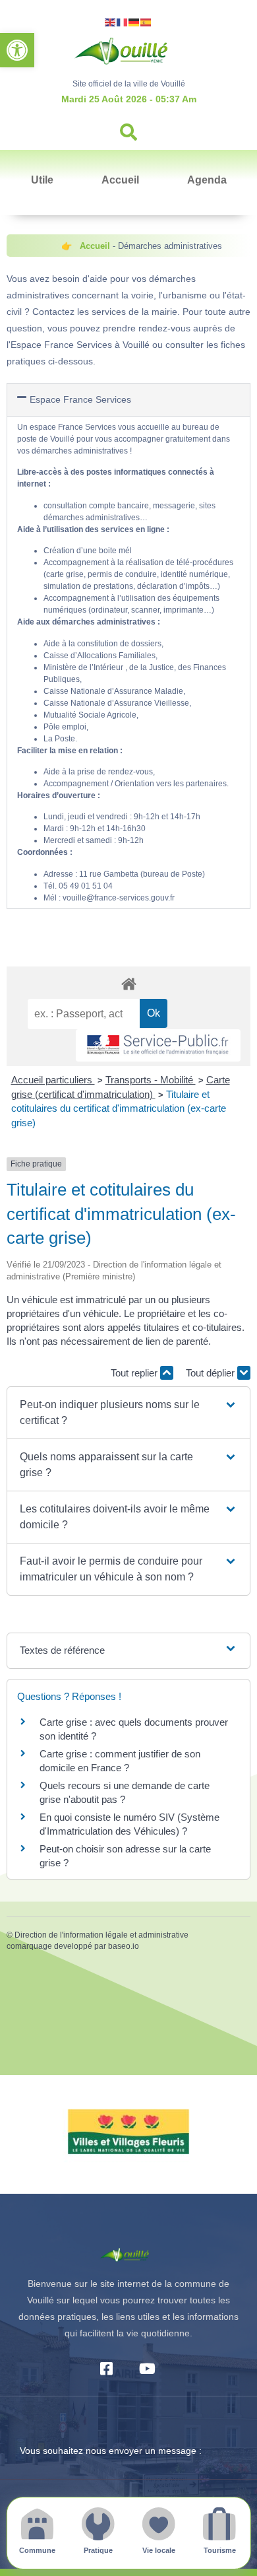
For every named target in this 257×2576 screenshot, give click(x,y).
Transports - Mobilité (151, 1080)
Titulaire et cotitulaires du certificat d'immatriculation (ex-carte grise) (119, 1108)
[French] (123, 21)
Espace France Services (80, 399)
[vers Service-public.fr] (158, 1045)
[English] (111, 21)
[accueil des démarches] (128, 983)
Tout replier (135, 1373)
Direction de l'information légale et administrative (101, 1935)
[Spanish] (146, 21)
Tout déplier (212, 1373)
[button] (17, 50)
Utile (42, 180)
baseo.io (124, 1946)
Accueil (120, 180)
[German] (134, 21)
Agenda (207, 180)
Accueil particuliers (53, 1080)
